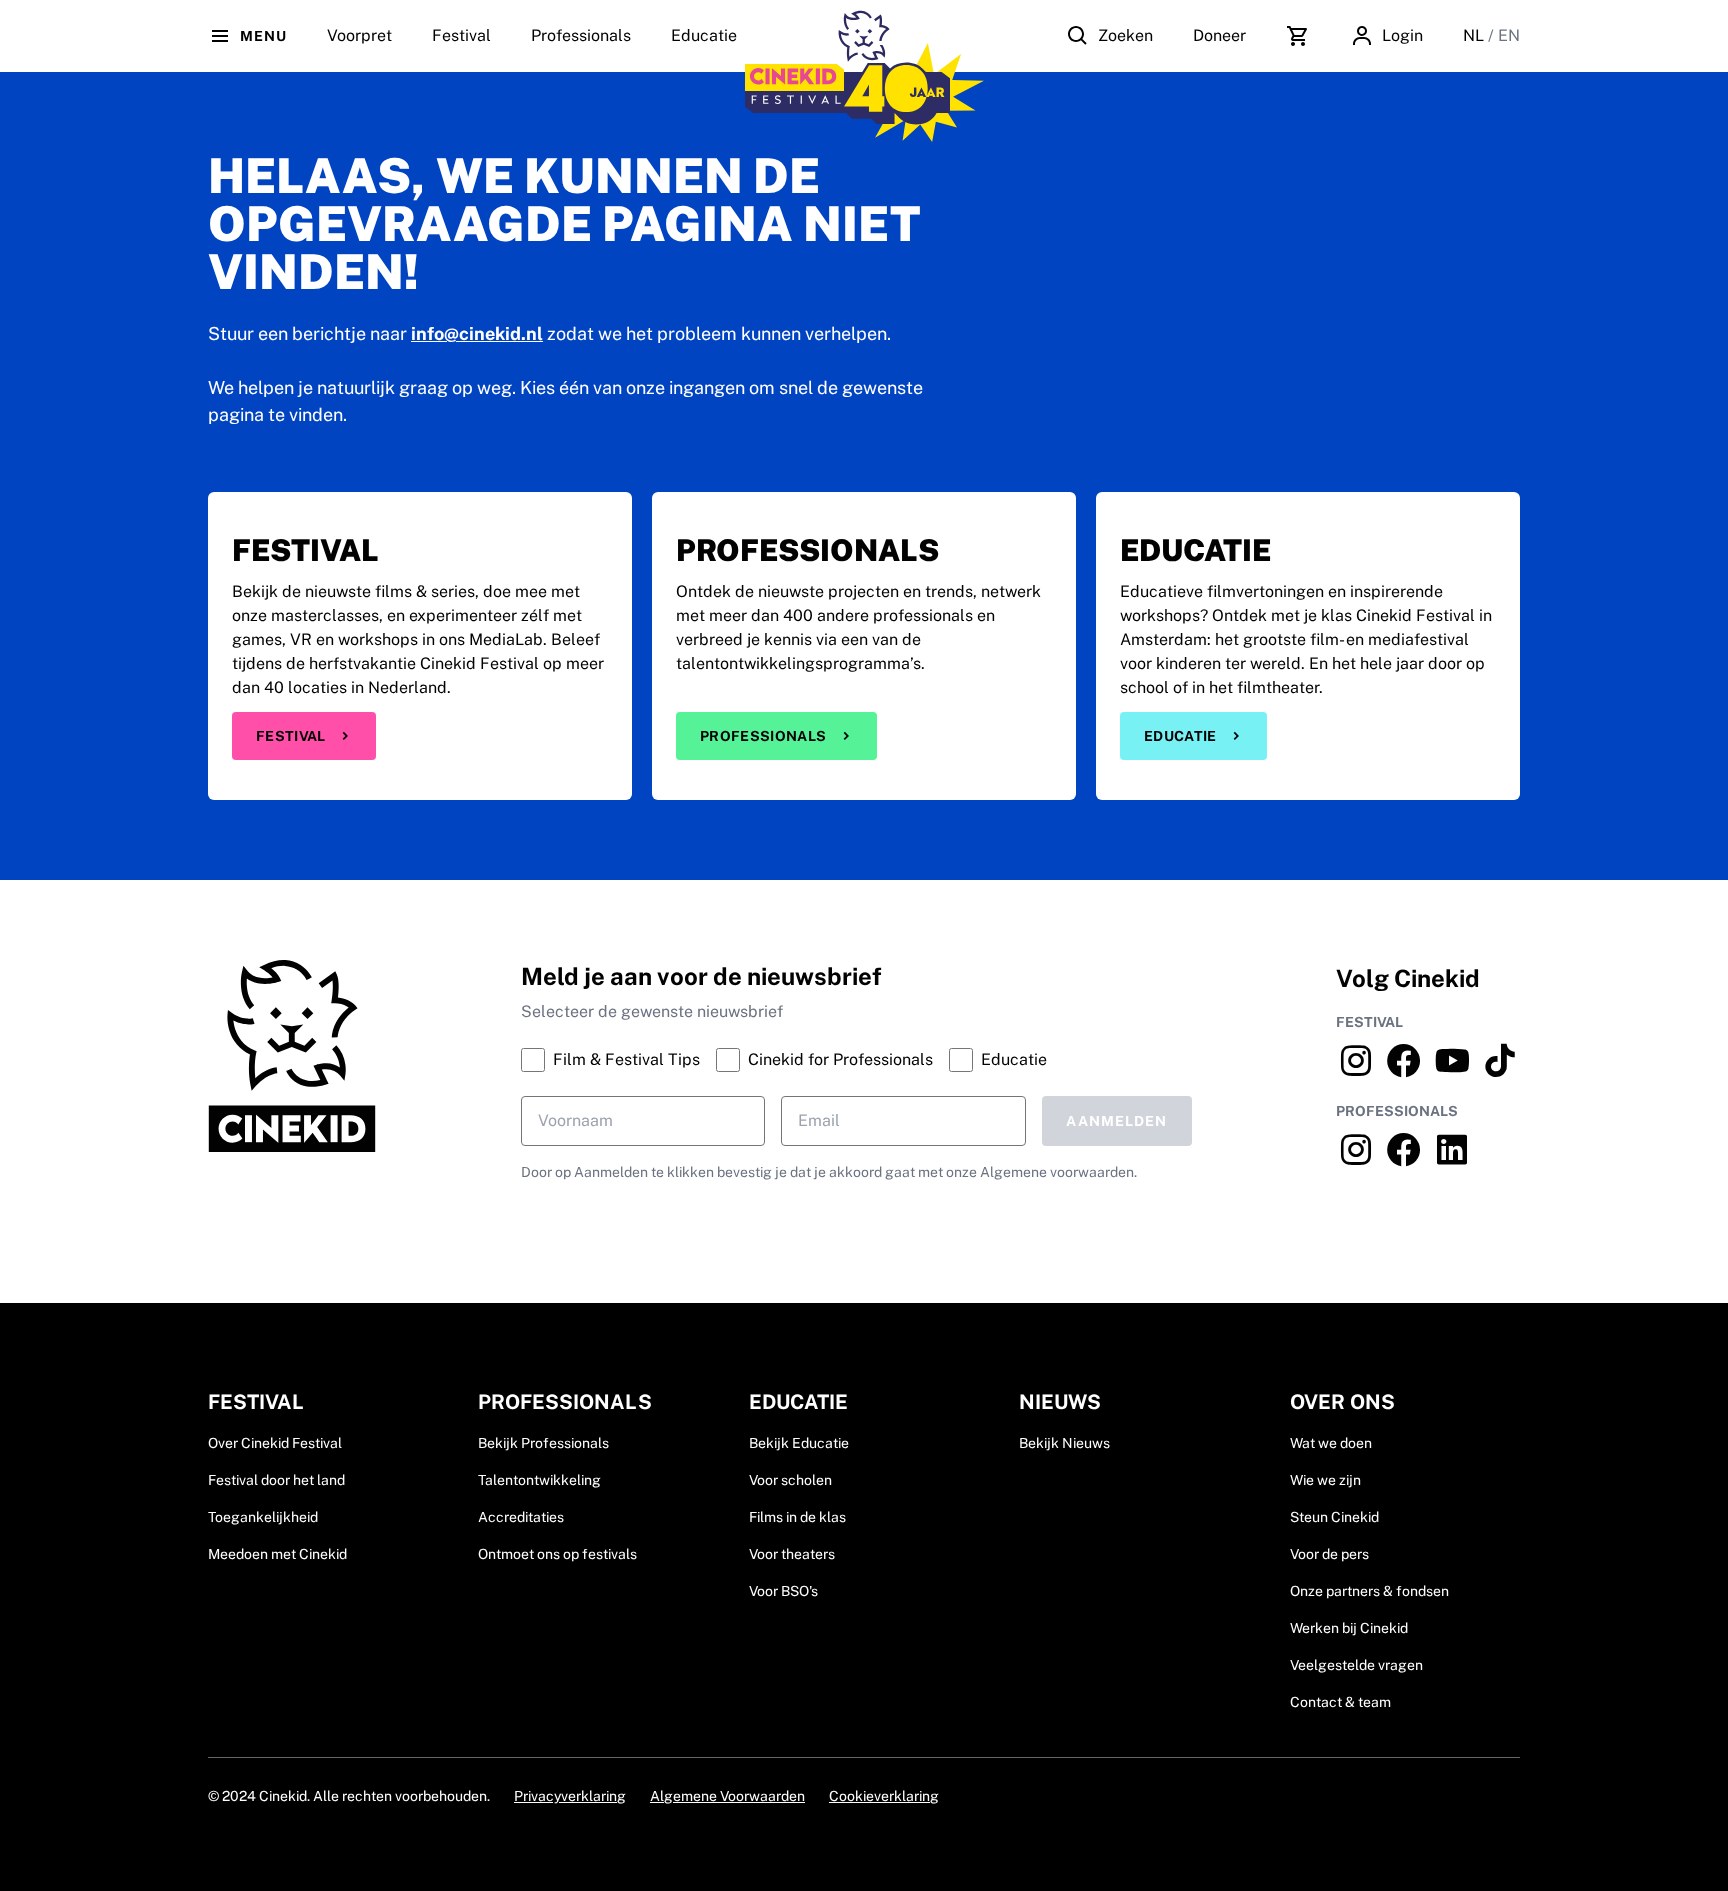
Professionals (581, 35)
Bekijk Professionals (543, 1443)
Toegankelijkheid (263, 1517)
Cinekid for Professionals (840, 1059)
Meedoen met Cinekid (277, 1554)
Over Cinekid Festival (275, 1443)
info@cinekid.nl (477, 333)
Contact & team (1340, 1702)
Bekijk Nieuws (1064, 1443)
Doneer (1219, 35)
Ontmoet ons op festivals (557, 1554)
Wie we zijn (1325, 1480)
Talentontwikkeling (539, 1480)
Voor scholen (790, 1480)
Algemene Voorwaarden (727, 1796)
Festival (291, 736)
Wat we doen (1331, 1443)
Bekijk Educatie (799, 1443)
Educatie (704, 35)
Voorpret (359, 35)
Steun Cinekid (1334, 1517)
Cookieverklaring (884, 1796)
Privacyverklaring (570, 1796)
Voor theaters (792, 1554)
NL (1475, 35)
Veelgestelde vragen (1356, 1665)
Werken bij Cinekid (1349, 1628)
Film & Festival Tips (626, 1059)
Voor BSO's (783, 1591)
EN (1509, 35)
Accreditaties (521, 1517)
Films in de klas (797, 1517)
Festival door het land (276, 1480)
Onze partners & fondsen (1369, 1591)
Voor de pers (1329, 1554)
